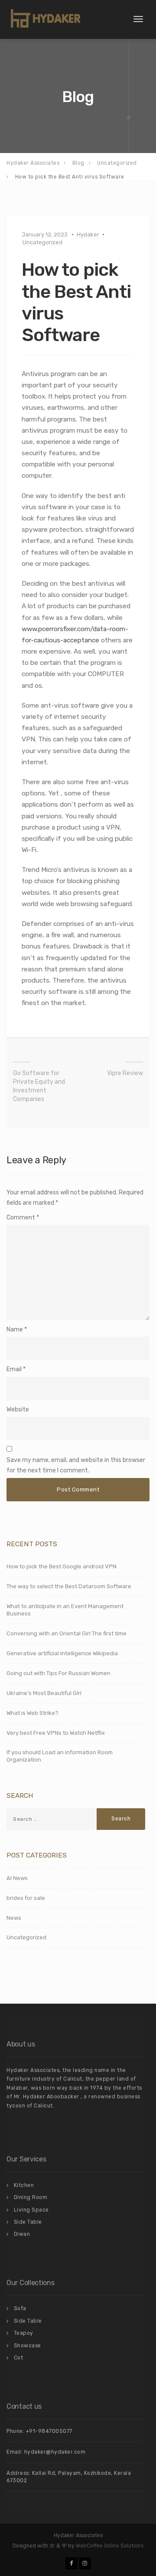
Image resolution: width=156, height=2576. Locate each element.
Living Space (31, 2210)
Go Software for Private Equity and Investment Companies (39, 1086)
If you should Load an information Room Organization (60, 1756)
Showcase (28, 2346)
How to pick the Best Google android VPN (62, 1566)
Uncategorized (42, 242)
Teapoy (24, 2333)
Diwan (22, 2234)
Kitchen (24, 2185)
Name (15, 1329)
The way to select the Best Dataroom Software (69, 1586)
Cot (19, 2358)
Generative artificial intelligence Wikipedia (62, 1653)
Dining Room (31, 2197)
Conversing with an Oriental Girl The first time (67, 1633)
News (14, 1918)
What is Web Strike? (32, 1713)
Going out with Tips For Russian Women (58, 1673)
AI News (17, 1878)
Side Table (28, 2222)
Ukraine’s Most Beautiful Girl (44, 1693)
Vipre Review (125, 1073)
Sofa (20, 2308)
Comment (23, 1218)
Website (18, 1409)
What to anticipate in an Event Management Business (65, 1610)
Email (14, 1369)
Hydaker (88, 235)
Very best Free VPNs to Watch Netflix (56, 1733)
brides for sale (26, 1898)
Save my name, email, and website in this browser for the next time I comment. (76, 1465)
